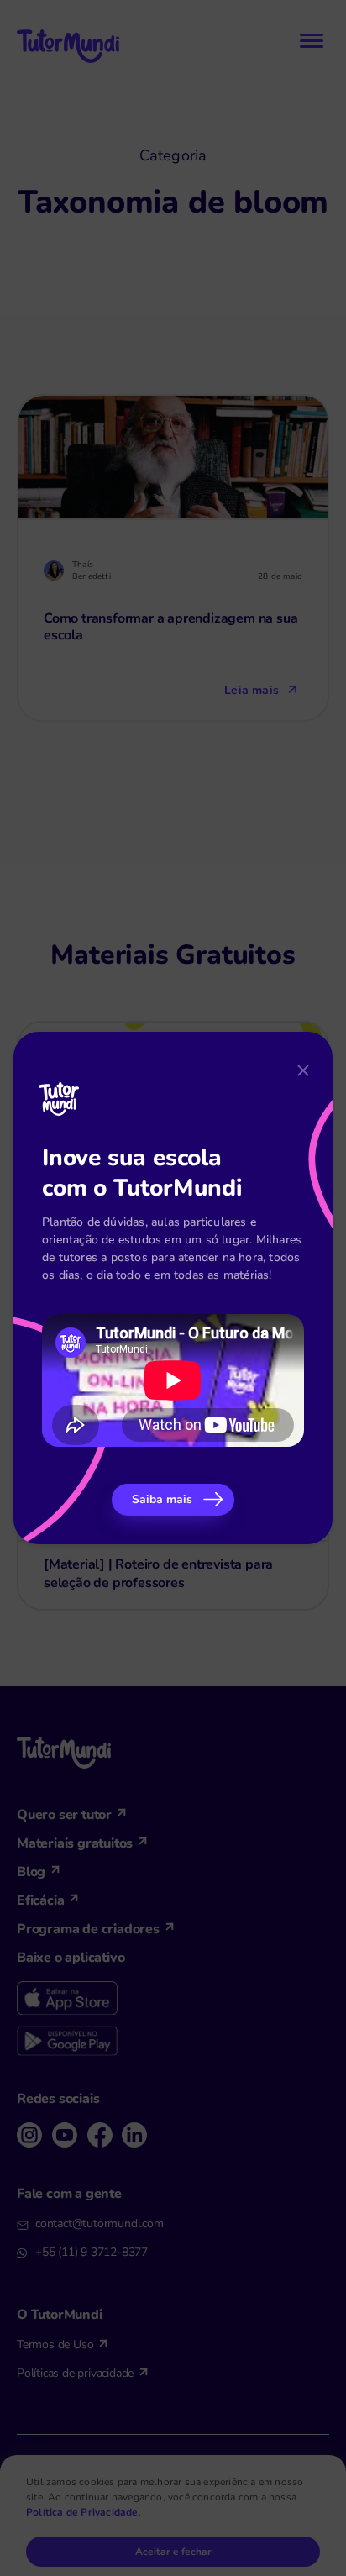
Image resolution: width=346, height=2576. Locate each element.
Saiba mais (162, 1499)
